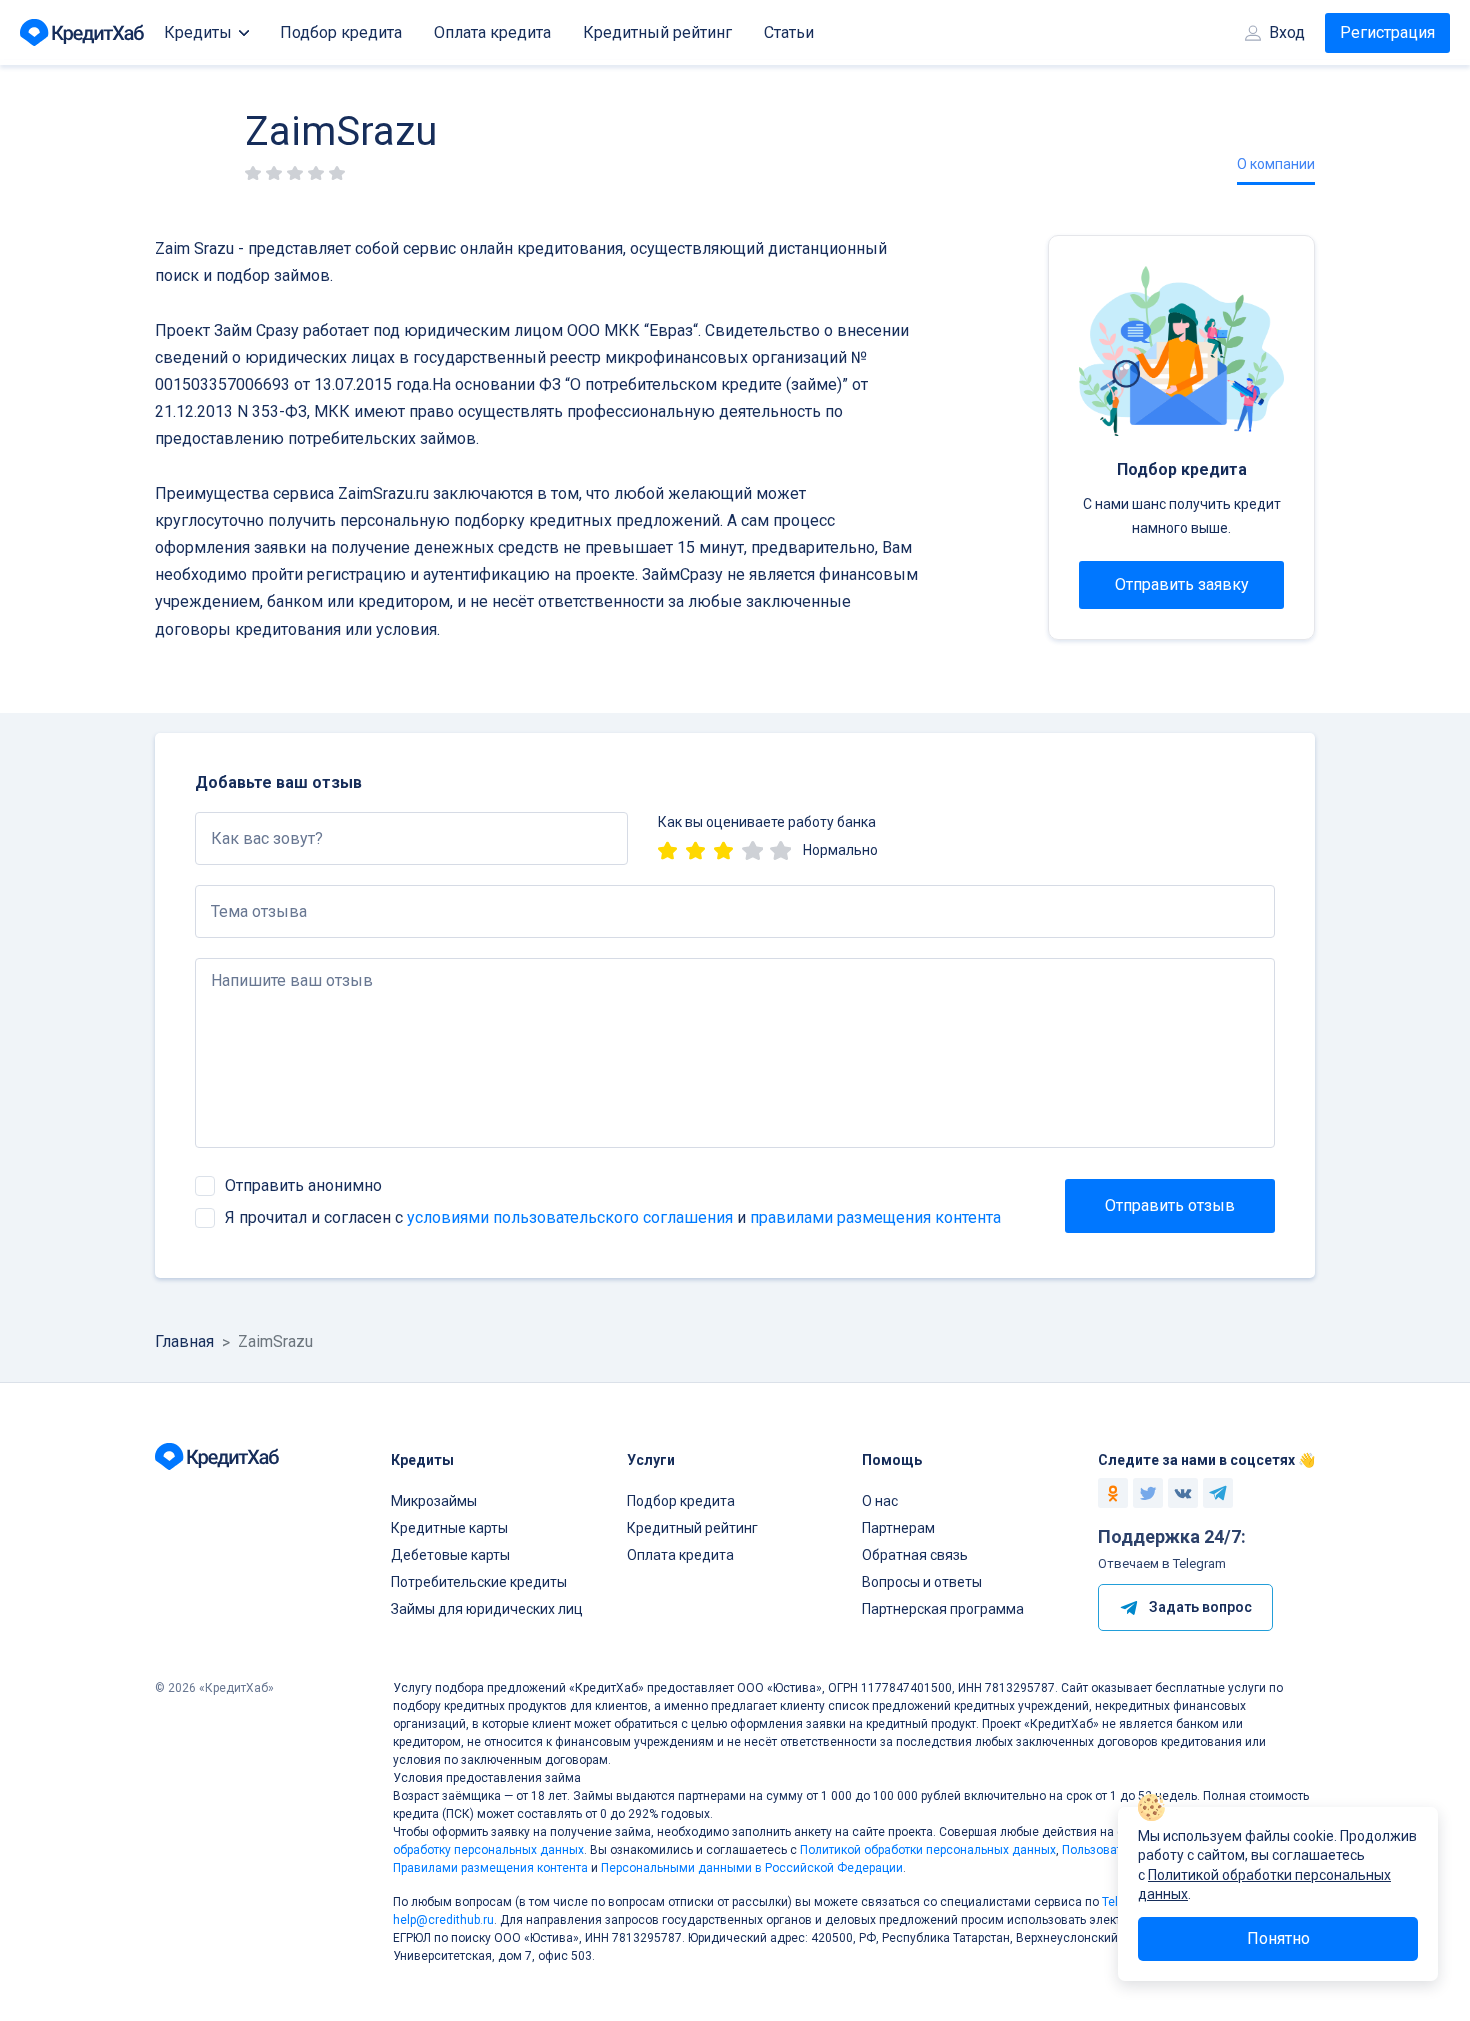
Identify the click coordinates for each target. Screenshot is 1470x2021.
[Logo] (84, 32)
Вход (1287, 32)
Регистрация (1387, 32)
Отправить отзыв (1170, 1205)
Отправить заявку (1182, 584)
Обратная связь (915, 1555)
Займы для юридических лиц (487, 1609)
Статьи (789, 32)
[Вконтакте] (1183, 1493)
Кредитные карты (449, 1528)
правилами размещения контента (875, 1217)
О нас (880, 1501)
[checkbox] (205, 1186)
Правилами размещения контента (490, 1868)
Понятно (1278, 1938)
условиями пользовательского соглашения (570, 1217)
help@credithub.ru (443, 1920)
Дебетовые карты (450, 1555)
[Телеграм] (1218, 1493)
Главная (184, 1341)
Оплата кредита (492, 32)
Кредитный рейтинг (657, 32)
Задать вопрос (1200, 1607)
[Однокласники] (1113, 1493)
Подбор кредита (341, 32)
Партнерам (898, 1528)
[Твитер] (1148, 1493)
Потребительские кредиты (479, 1582)
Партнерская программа (943, 1609)
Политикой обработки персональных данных (928, 1850)
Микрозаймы (434, 1501)
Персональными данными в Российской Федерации (752, 1868)
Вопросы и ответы (922, 1582)
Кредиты (198, 32)
